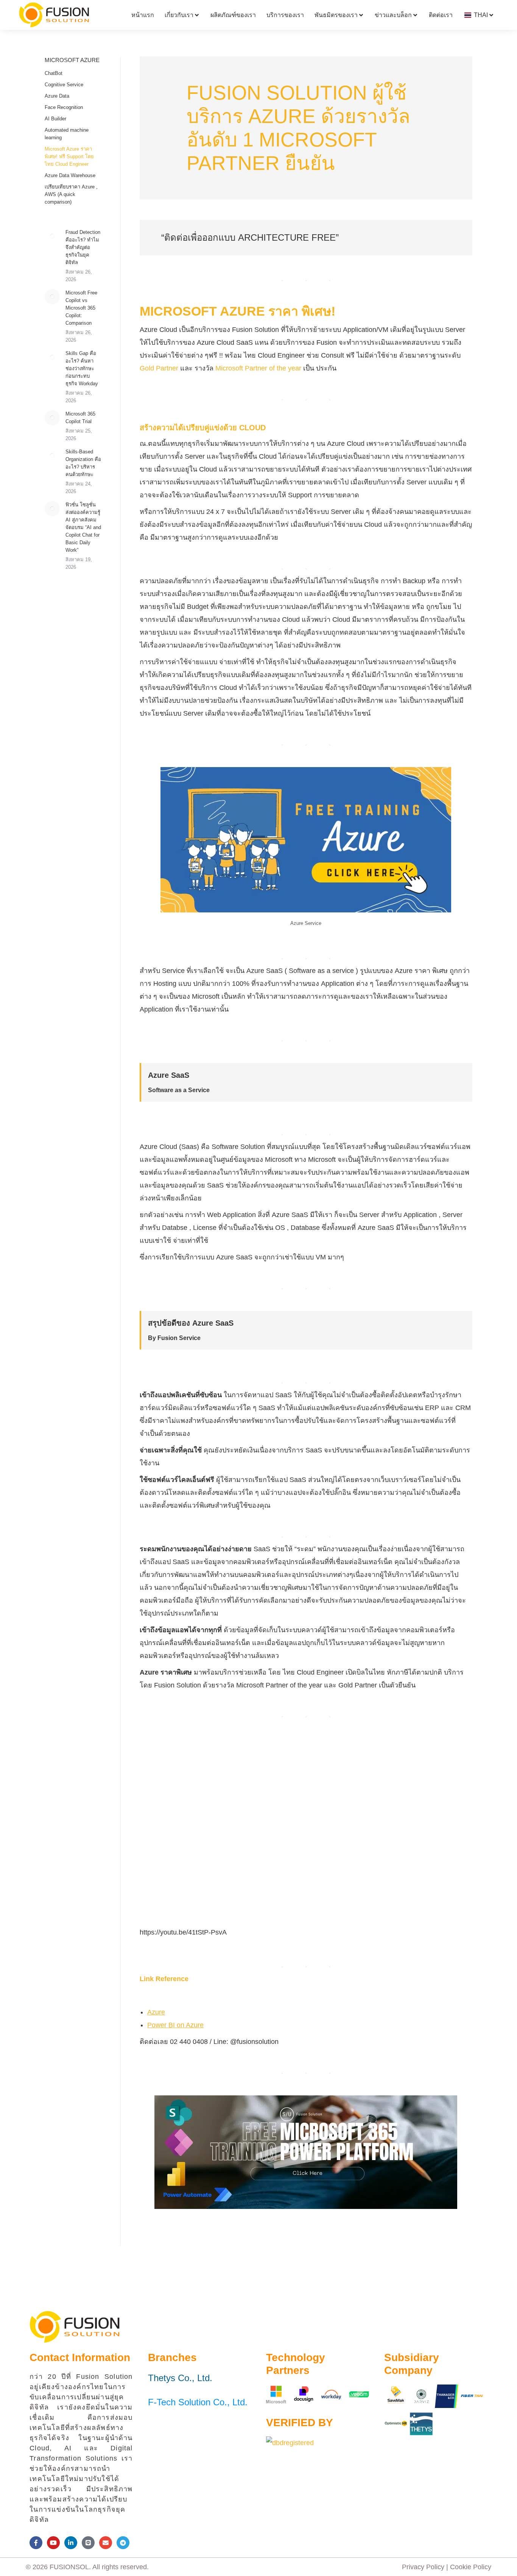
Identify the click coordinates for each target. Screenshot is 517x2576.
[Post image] (52, 236)
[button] (258, 1164)
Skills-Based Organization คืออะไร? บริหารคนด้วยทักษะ (83, 463)
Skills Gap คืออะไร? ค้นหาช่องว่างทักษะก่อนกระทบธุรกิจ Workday (82, 368)
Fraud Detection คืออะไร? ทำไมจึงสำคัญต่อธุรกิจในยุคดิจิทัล (83, 247)
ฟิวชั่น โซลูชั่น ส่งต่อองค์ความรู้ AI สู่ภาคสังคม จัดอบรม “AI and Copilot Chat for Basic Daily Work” (83, 527)
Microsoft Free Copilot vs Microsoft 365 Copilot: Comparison (81, 308)
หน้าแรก (143, 15)
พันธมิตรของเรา (336, 15)
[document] (258, 1288)
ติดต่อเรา (441, 15)
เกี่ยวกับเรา (179, 15)
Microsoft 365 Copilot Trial (80, 418)
